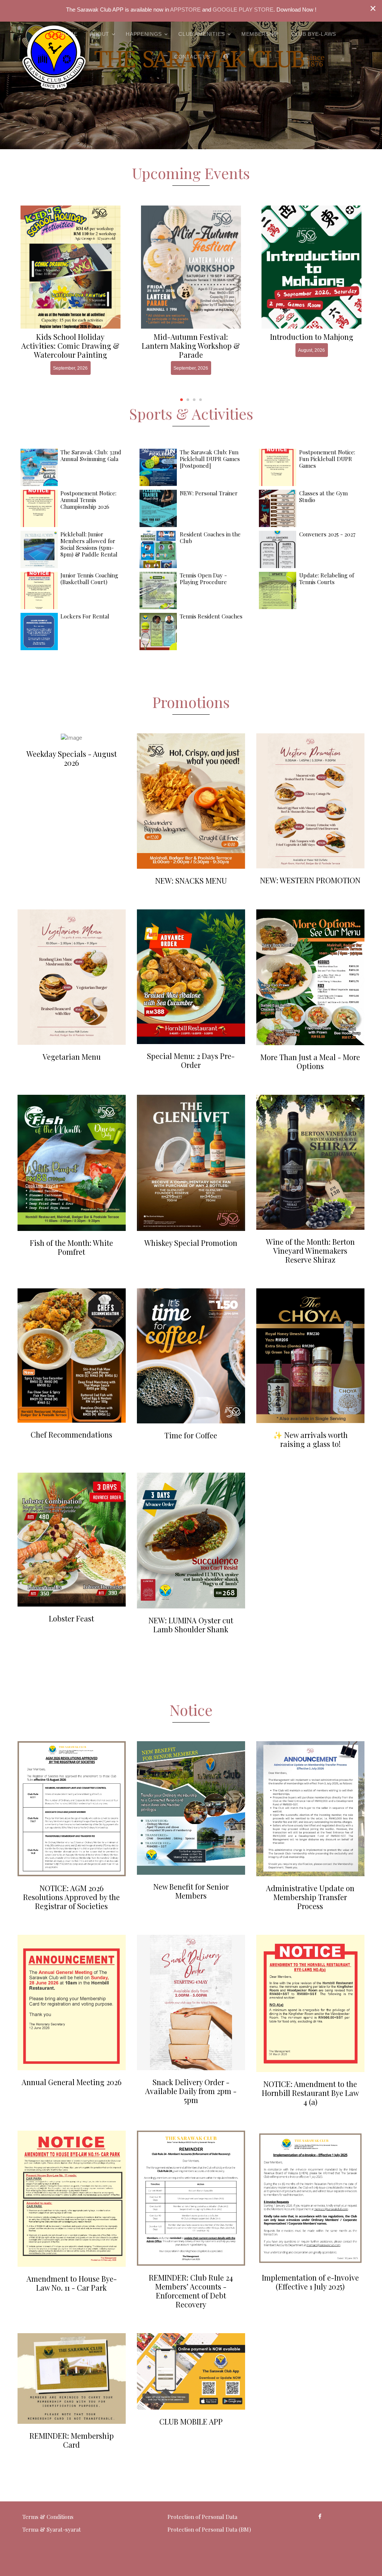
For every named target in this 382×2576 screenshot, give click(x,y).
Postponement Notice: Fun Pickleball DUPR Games (327, 459)
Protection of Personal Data (202, 2517)
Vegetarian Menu (72, 1057)
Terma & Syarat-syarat (52, 2529)
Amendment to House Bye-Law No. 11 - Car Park (72, 2283)
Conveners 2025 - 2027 (327, 534)
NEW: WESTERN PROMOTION (310, 880)
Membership (260, 34)
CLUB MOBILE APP (191, 2421)
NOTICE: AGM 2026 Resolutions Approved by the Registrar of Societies (71, 1897)
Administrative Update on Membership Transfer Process (310, 1897)
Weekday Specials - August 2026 (72, 758)
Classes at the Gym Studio (323, 496)
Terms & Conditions (48, 2517)
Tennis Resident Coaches (211, 616)
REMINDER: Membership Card (72, 2440)
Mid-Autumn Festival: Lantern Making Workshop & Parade (191, 346)
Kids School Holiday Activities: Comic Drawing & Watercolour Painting (70, 346)
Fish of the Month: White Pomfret (71, 1247)
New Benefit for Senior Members (191, 1891)
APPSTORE (185, 10)
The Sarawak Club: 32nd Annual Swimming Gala (91, 455)
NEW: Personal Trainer (209, 493)
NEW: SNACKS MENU (191, 880)
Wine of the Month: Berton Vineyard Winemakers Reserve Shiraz (310, 1251)
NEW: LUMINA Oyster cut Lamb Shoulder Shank (191, 1625)
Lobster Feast (71, 1618)
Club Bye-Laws (314, 34)
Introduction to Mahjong (312, 337)
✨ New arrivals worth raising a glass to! (310, 1439)
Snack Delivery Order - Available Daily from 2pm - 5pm (191, 2091)
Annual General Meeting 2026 (72, 2082)
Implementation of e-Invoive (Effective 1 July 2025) (310, 2282)
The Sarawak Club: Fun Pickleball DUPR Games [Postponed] (210, 459)
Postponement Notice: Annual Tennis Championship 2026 (88, 500)
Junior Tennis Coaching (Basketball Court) (89, 579)
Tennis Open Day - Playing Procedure (203, 579)
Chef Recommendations (71, 1434)
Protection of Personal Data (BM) (209, 2529)
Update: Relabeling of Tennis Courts (327, 579)
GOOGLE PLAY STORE (243, 10)
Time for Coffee (191, 1435)
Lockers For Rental (85, 616)
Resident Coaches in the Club (210, 538)
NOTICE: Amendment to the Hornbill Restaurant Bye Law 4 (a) (310, 2093)
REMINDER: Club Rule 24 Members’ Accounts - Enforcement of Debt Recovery (191, 2291)
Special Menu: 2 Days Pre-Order (191, 1060)
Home (69, 34)
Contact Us (192, 57)
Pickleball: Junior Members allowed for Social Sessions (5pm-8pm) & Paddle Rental (89, 544)
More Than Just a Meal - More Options (310, 1061)
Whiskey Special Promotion (191, 1243)
